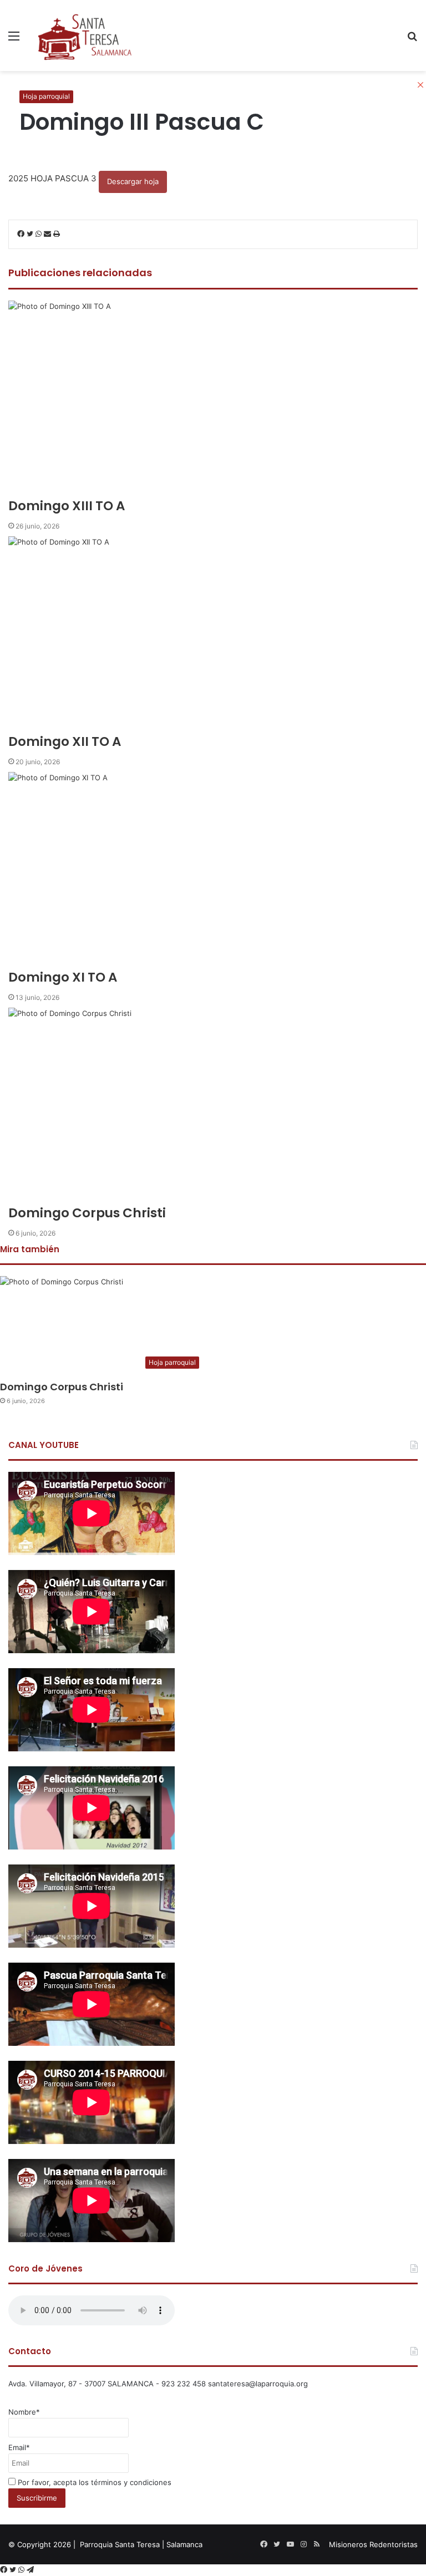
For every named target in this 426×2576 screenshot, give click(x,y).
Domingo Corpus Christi (62, 1387)
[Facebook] (5, 2570)
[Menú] (14, 40)
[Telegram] (30, 2570)
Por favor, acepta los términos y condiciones (93, 2482)
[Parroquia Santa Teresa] (85, 35)
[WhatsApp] (22, 2570)
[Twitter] (14, 2570)
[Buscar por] (412, 40)
